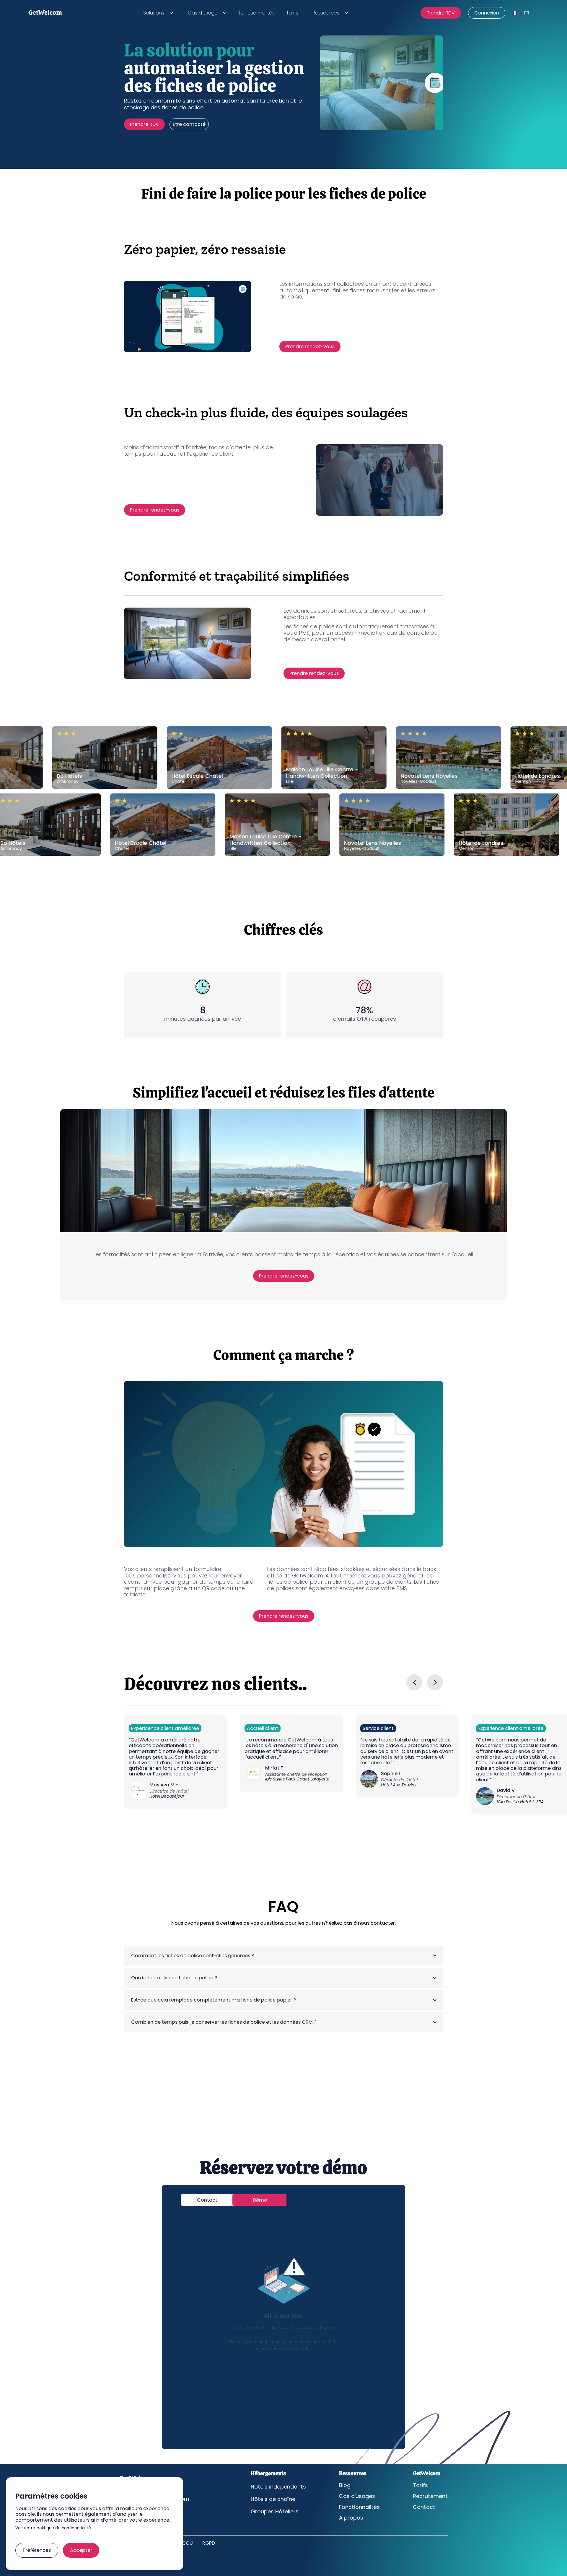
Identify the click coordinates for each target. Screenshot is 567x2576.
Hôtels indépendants (278, 2487)
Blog (345, 2485)
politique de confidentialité (64, 2528)
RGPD (209, 2543)
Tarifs (292, 13)
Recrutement (430, 2496)
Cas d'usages (357, 2496)
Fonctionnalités (257, 13)
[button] (157, 13)
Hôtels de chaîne (273, 2499)
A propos (351, 2518)
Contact (424, 2507)
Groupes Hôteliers (275, 2512)
